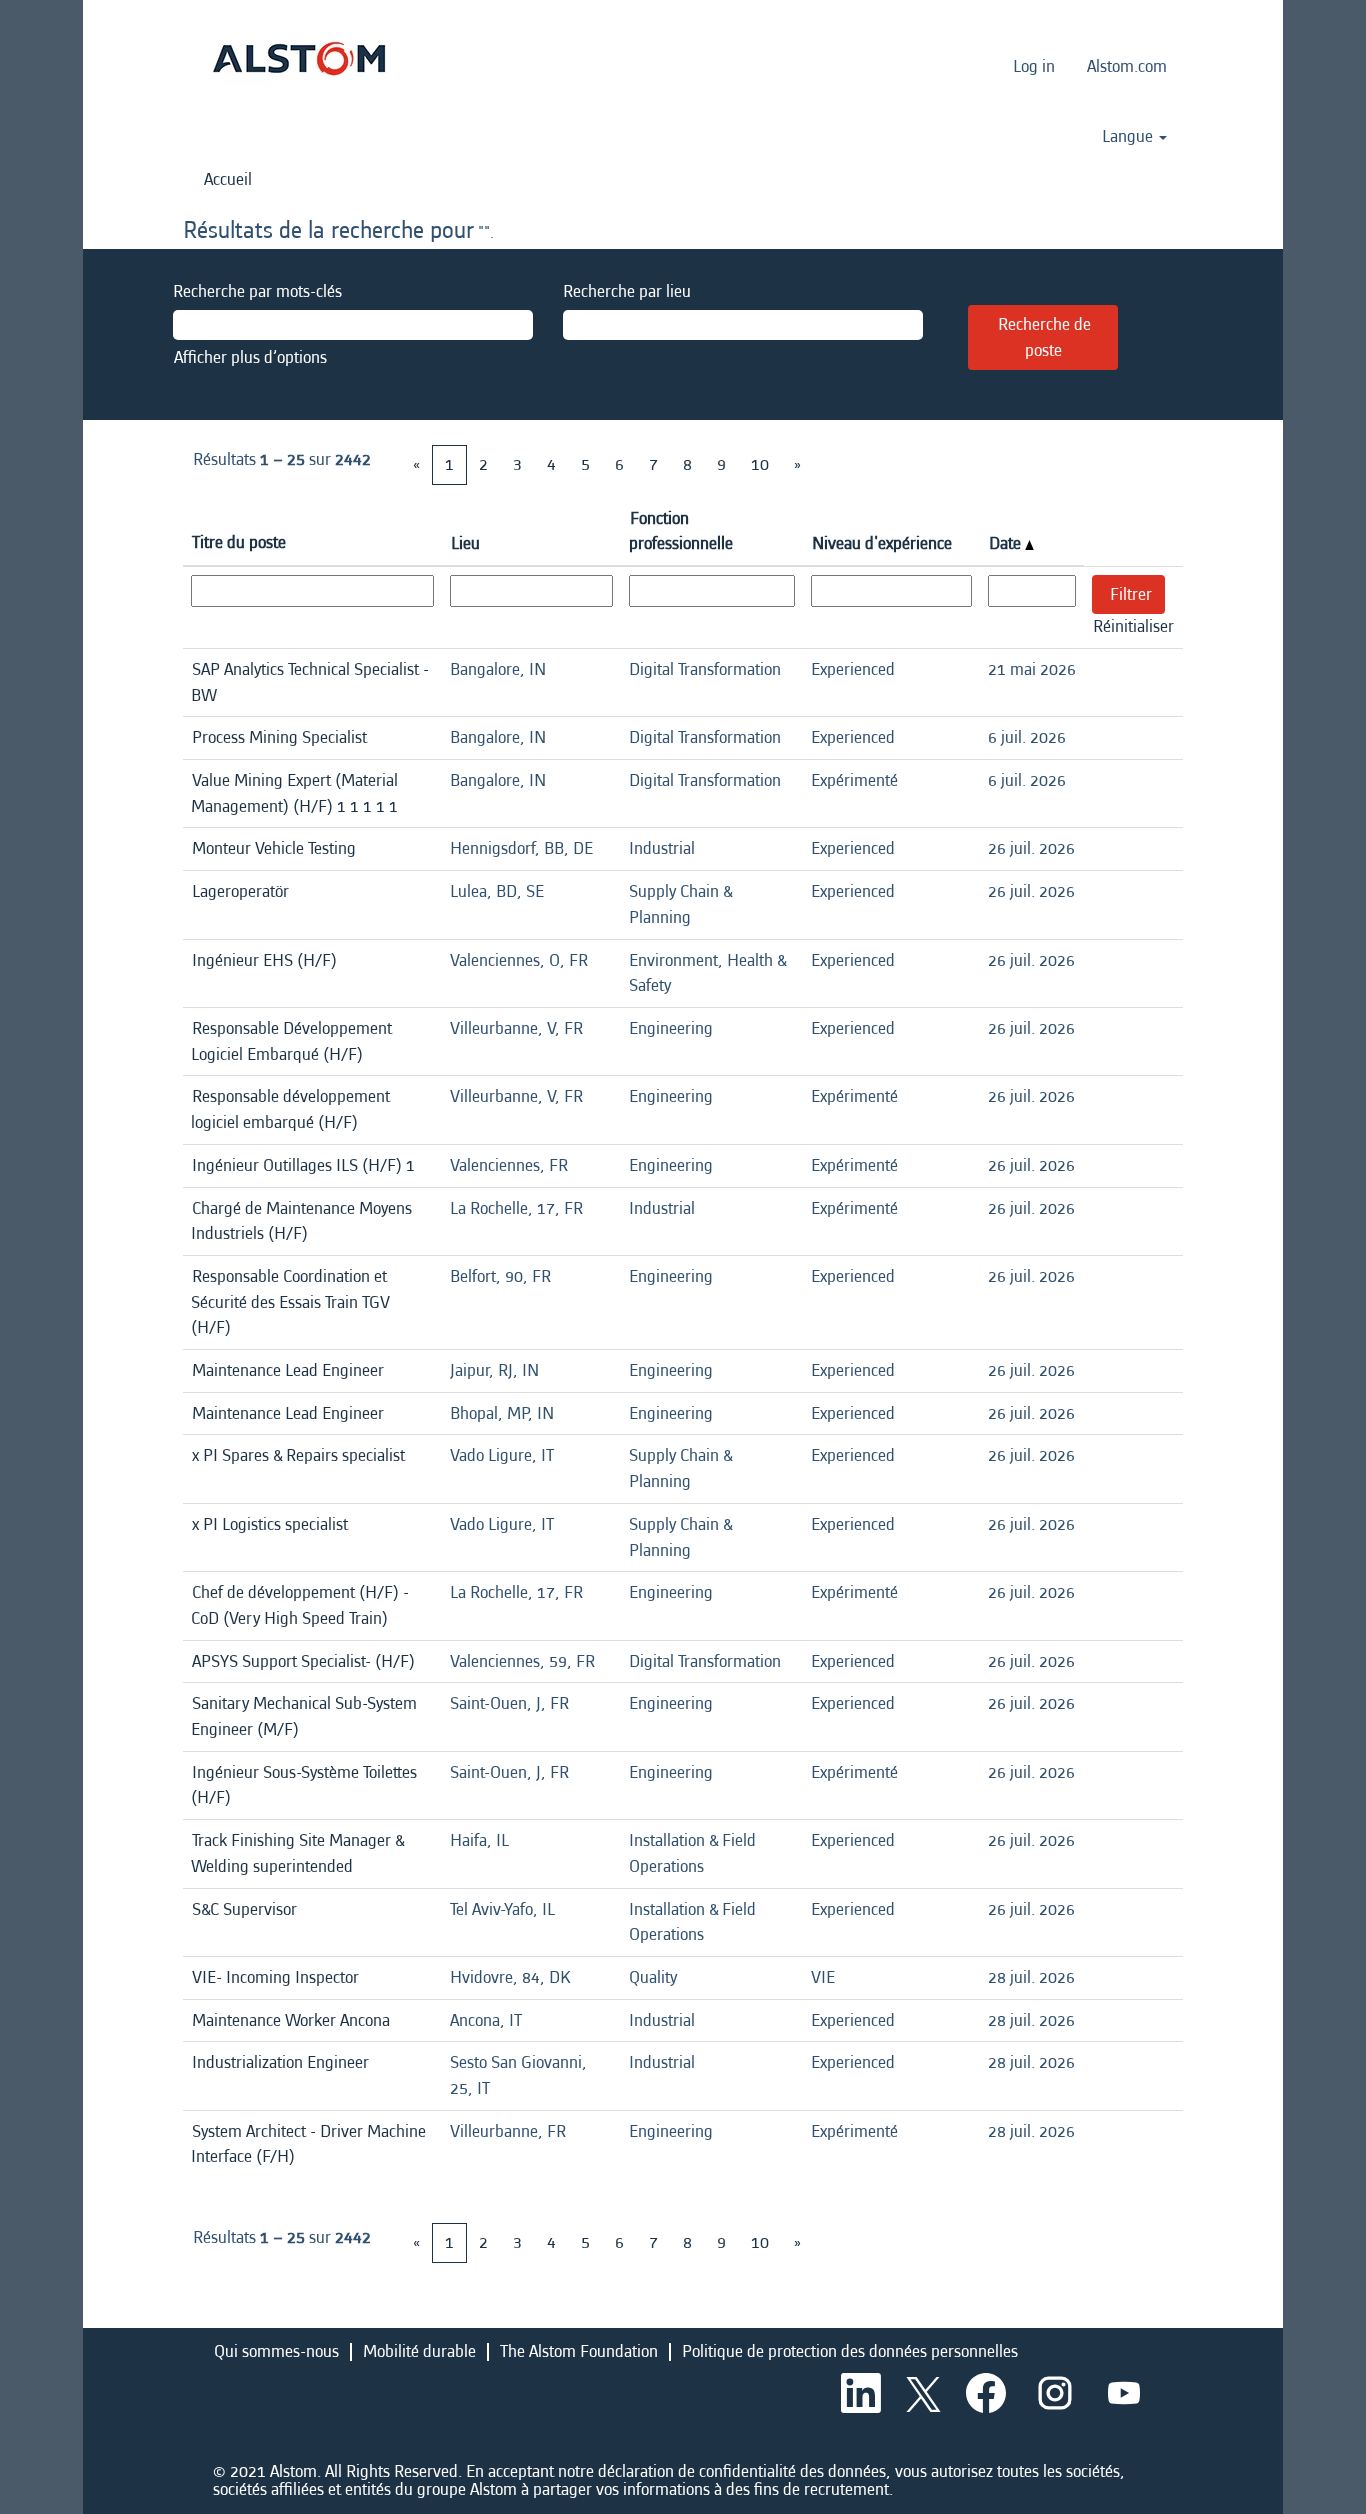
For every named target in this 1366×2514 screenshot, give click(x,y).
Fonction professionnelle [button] (681, 531)
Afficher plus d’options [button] (250, 357)
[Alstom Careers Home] (299, 58)
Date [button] (1007, 543)
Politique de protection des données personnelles (850, 2351)
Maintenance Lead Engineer (288, 1370)
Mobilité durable (419, 2351)
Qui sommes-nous (276, 2351)
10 (760, 464)
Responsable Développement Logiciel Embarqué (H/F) (291, 1041)
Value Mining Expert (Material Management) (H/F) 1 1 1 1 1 (294, 793)
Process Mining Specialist (279, 737)
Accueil (228, 179)
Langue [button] (1129, 137)
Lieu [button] (465, 543)
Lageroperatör (240, 891)
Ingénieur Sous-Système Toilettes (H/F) (304, 1785)
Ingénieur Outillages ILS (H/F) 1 (303, 1165)
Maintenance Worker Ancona (291, 2020)
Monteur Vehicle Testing (274, 848)
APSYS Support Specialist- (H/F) (303, 1661)
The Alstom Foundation (579, 2351)
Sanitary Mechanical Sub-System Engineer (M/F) (304, 1716)
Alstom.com (1127, 66)
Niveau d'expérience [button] (882, 543)
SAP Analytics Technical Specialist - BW (310, 682)
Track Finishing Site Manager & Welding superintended (297, 1853)
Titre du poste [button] (239, 542)
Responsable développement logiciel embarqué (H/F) (290, 1109)
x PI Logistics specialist (270, 1524)
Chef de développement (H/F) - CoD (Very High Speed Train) (300, 1605)
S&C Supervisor (244, 1909)
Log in (1034, 66)
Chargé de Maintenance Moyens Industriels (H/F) (301, 1221)
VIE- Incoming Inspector (275, 1977)
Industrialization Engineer (280, 2062)
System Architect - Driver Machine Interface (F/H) (308, 2144)
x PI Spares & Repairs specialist (298, 1455)
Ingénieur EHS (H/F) (264, 960)
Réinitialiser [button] (1133, 626)
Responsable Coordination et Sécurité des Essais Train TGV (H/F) (290, 1302)
